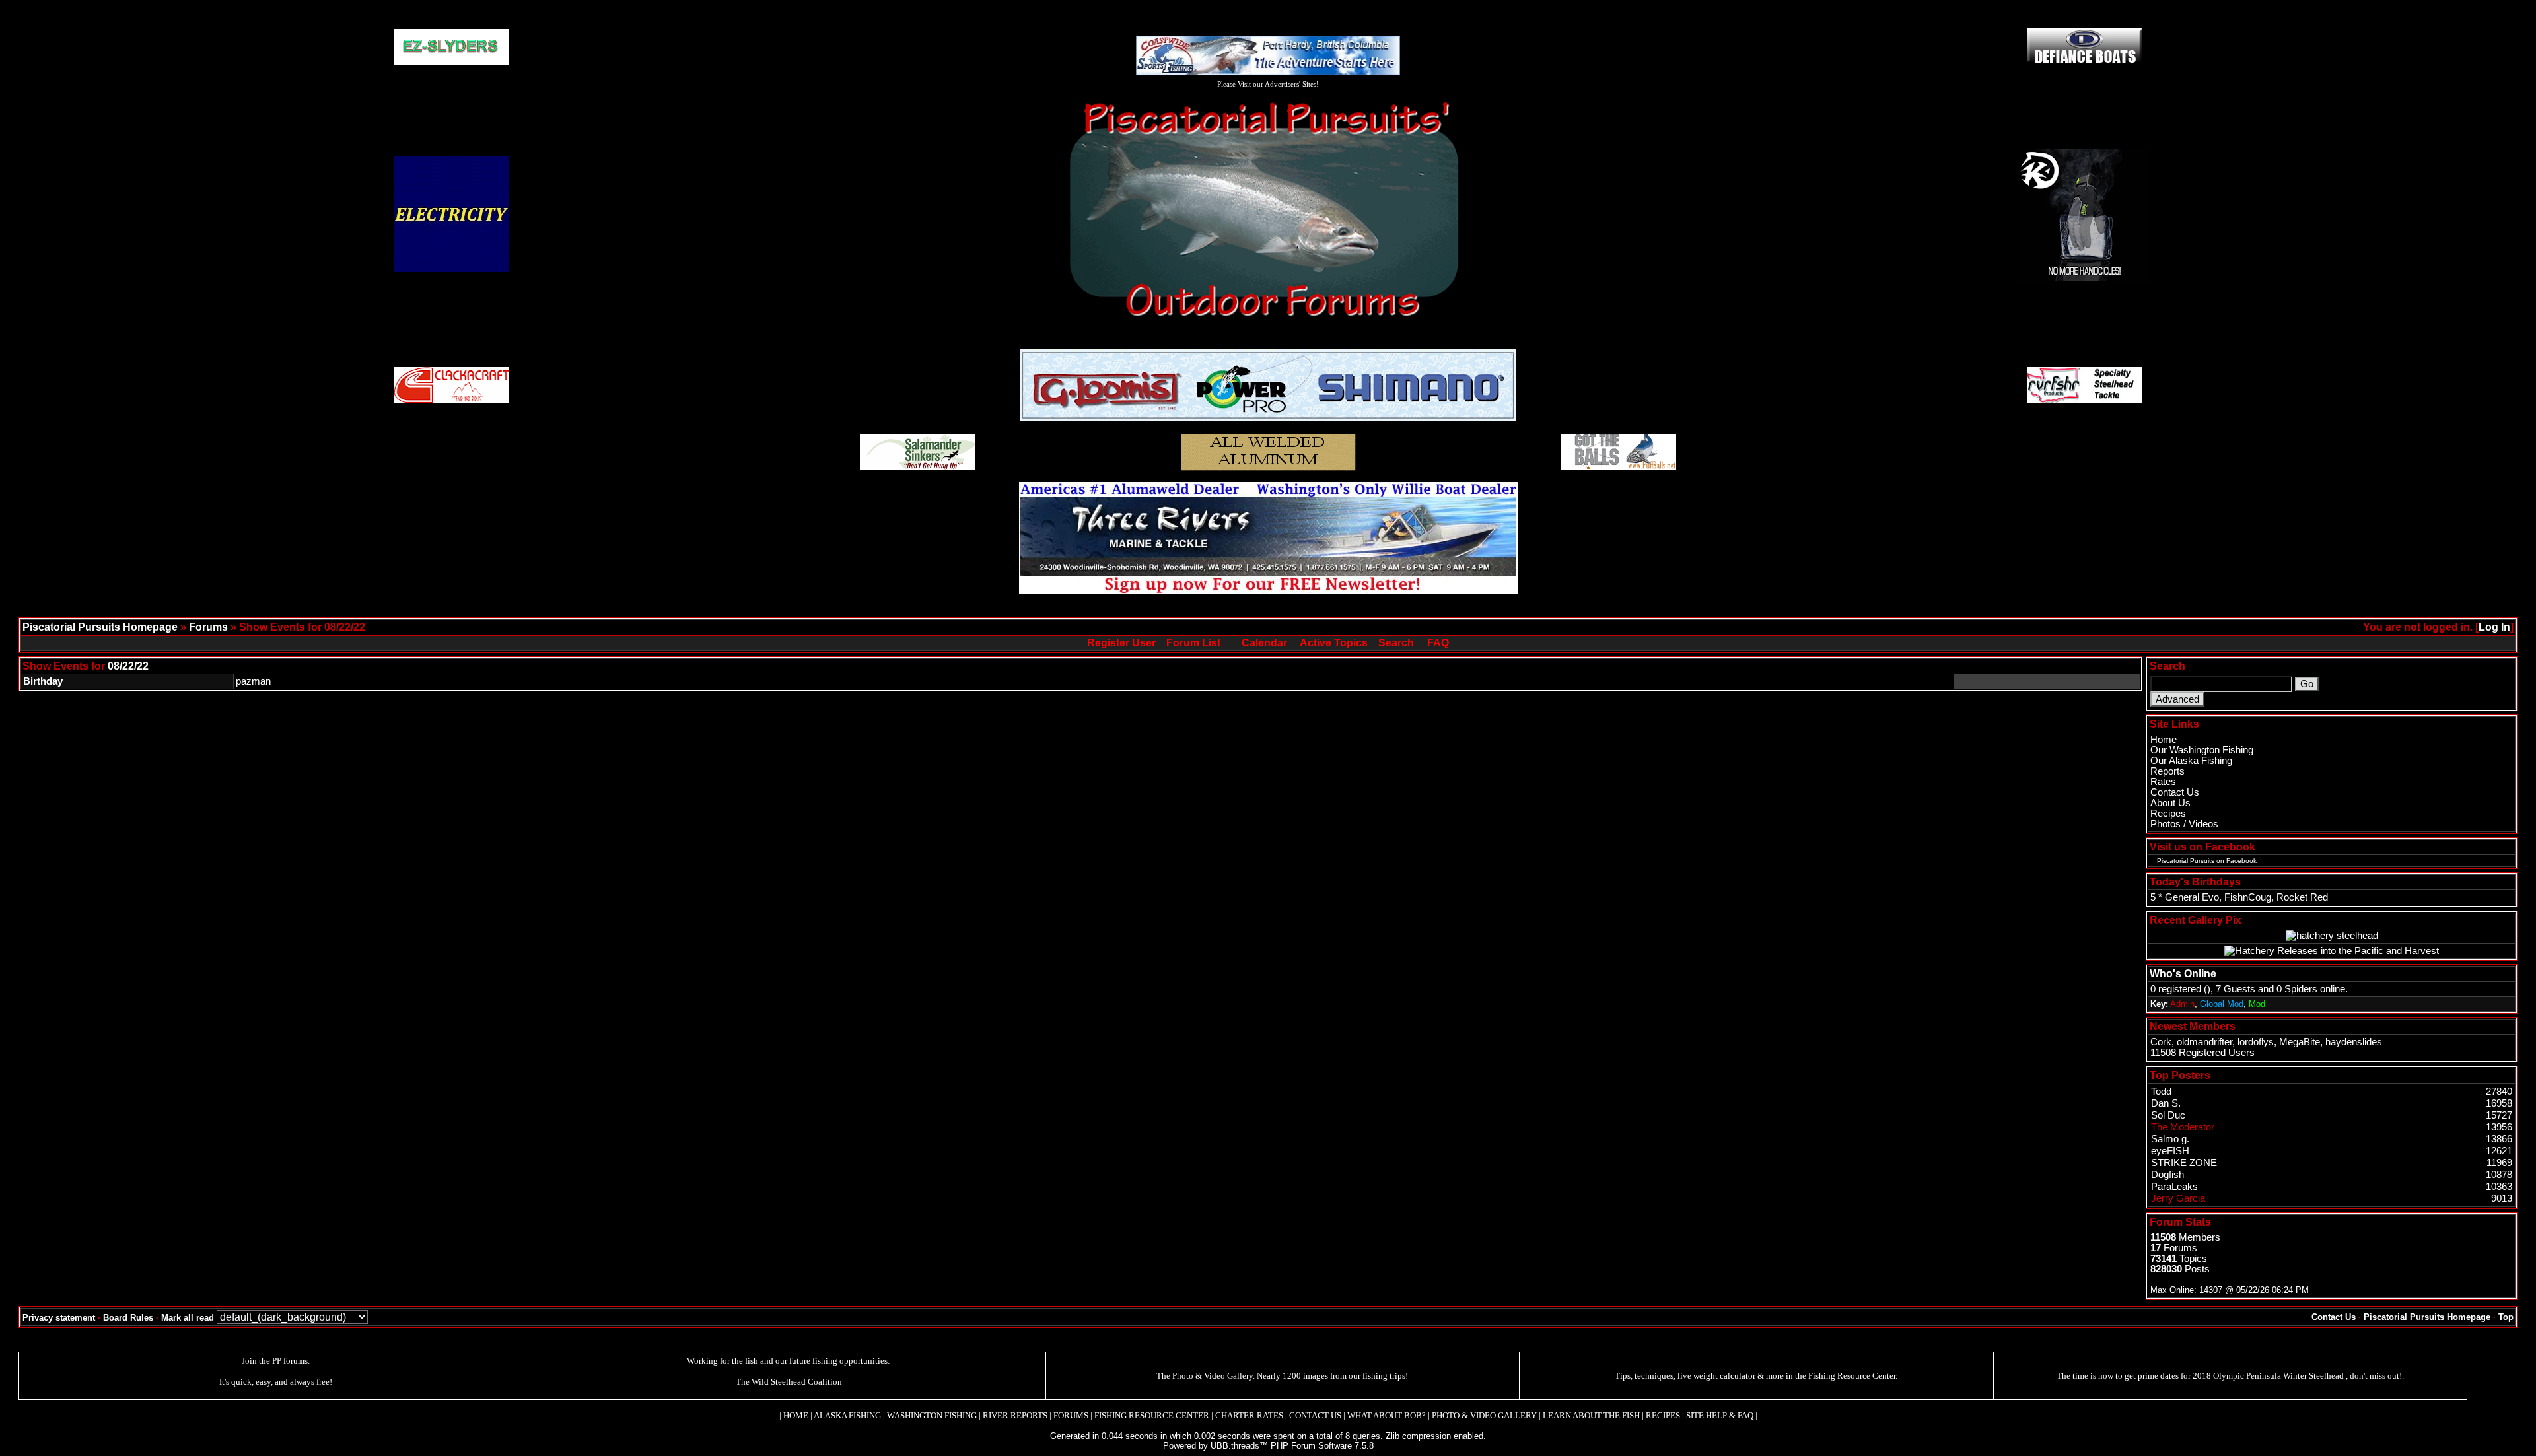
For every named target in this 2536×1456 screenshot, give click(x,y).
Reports (2167, 771)
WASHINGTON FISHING (932, 1415)
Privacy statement (59, 1318)
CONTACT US (1315, 1415)
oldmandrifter (2204, 1042)
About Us (2170, 803)
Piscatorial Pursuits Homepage (100, 627)
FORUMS (1071, 1415)
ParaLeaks (2174, 1187)
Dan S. (2166, 1103)
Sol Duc (2168, 1115)
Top (2506, 1317)
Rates (2163, 782)
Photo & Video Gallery (1213, 1376)
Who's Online (2183, 974)
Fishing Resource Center (1852, 1376)
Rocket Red (2302, 897)
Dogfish (2167, 1175)
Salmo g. (2170, 1139)
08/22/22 (128, 666)
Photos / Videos (2184, 824)
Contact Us (2175, 792)
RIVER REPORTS (1014, 1415)
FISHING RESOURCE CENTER (1152, 1415)
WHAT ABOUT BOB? (1387, 1415)
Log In (2494, 627)
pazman (253, 681)
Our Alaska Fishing (2191, 761)
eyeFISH (2170, 1151)
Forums (208, 627)
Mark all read (188, 1318)
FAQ (1438, 643)
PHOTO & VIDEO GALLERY (1484, 1415)
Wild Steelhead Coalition (797, 1382)
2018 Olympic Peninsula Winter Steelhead (2269, 1376)
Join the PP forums (275, 1361)
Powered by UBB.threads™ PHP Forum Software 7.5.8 (1268, 1446)
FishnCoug (2248, 897)
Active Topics (1334, 643)
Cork (2161, 1042)
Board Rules (128, 1318)
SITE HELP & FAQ (1720, 1415)
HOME (796, 1415)
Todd (2161, 1092)
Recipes (2168, 814)
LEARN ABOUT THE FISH (1591, 1415)
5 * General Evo (2185, 897)
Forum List (1193, 643)
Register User (1121, 643)
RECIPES (1663, 1415)
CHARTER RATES (1249, 1415)
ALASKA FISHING (847, 1415)
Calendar (1264, 643)
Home (2164, 740)
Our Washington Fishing (2202, 750)
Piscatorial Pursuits (2186, 861)
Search (1396, 643)
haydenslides (2354, 1042)
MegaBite (2300, 1042)
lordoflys (2256, 1042)
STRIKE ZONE (2184, 1163)
